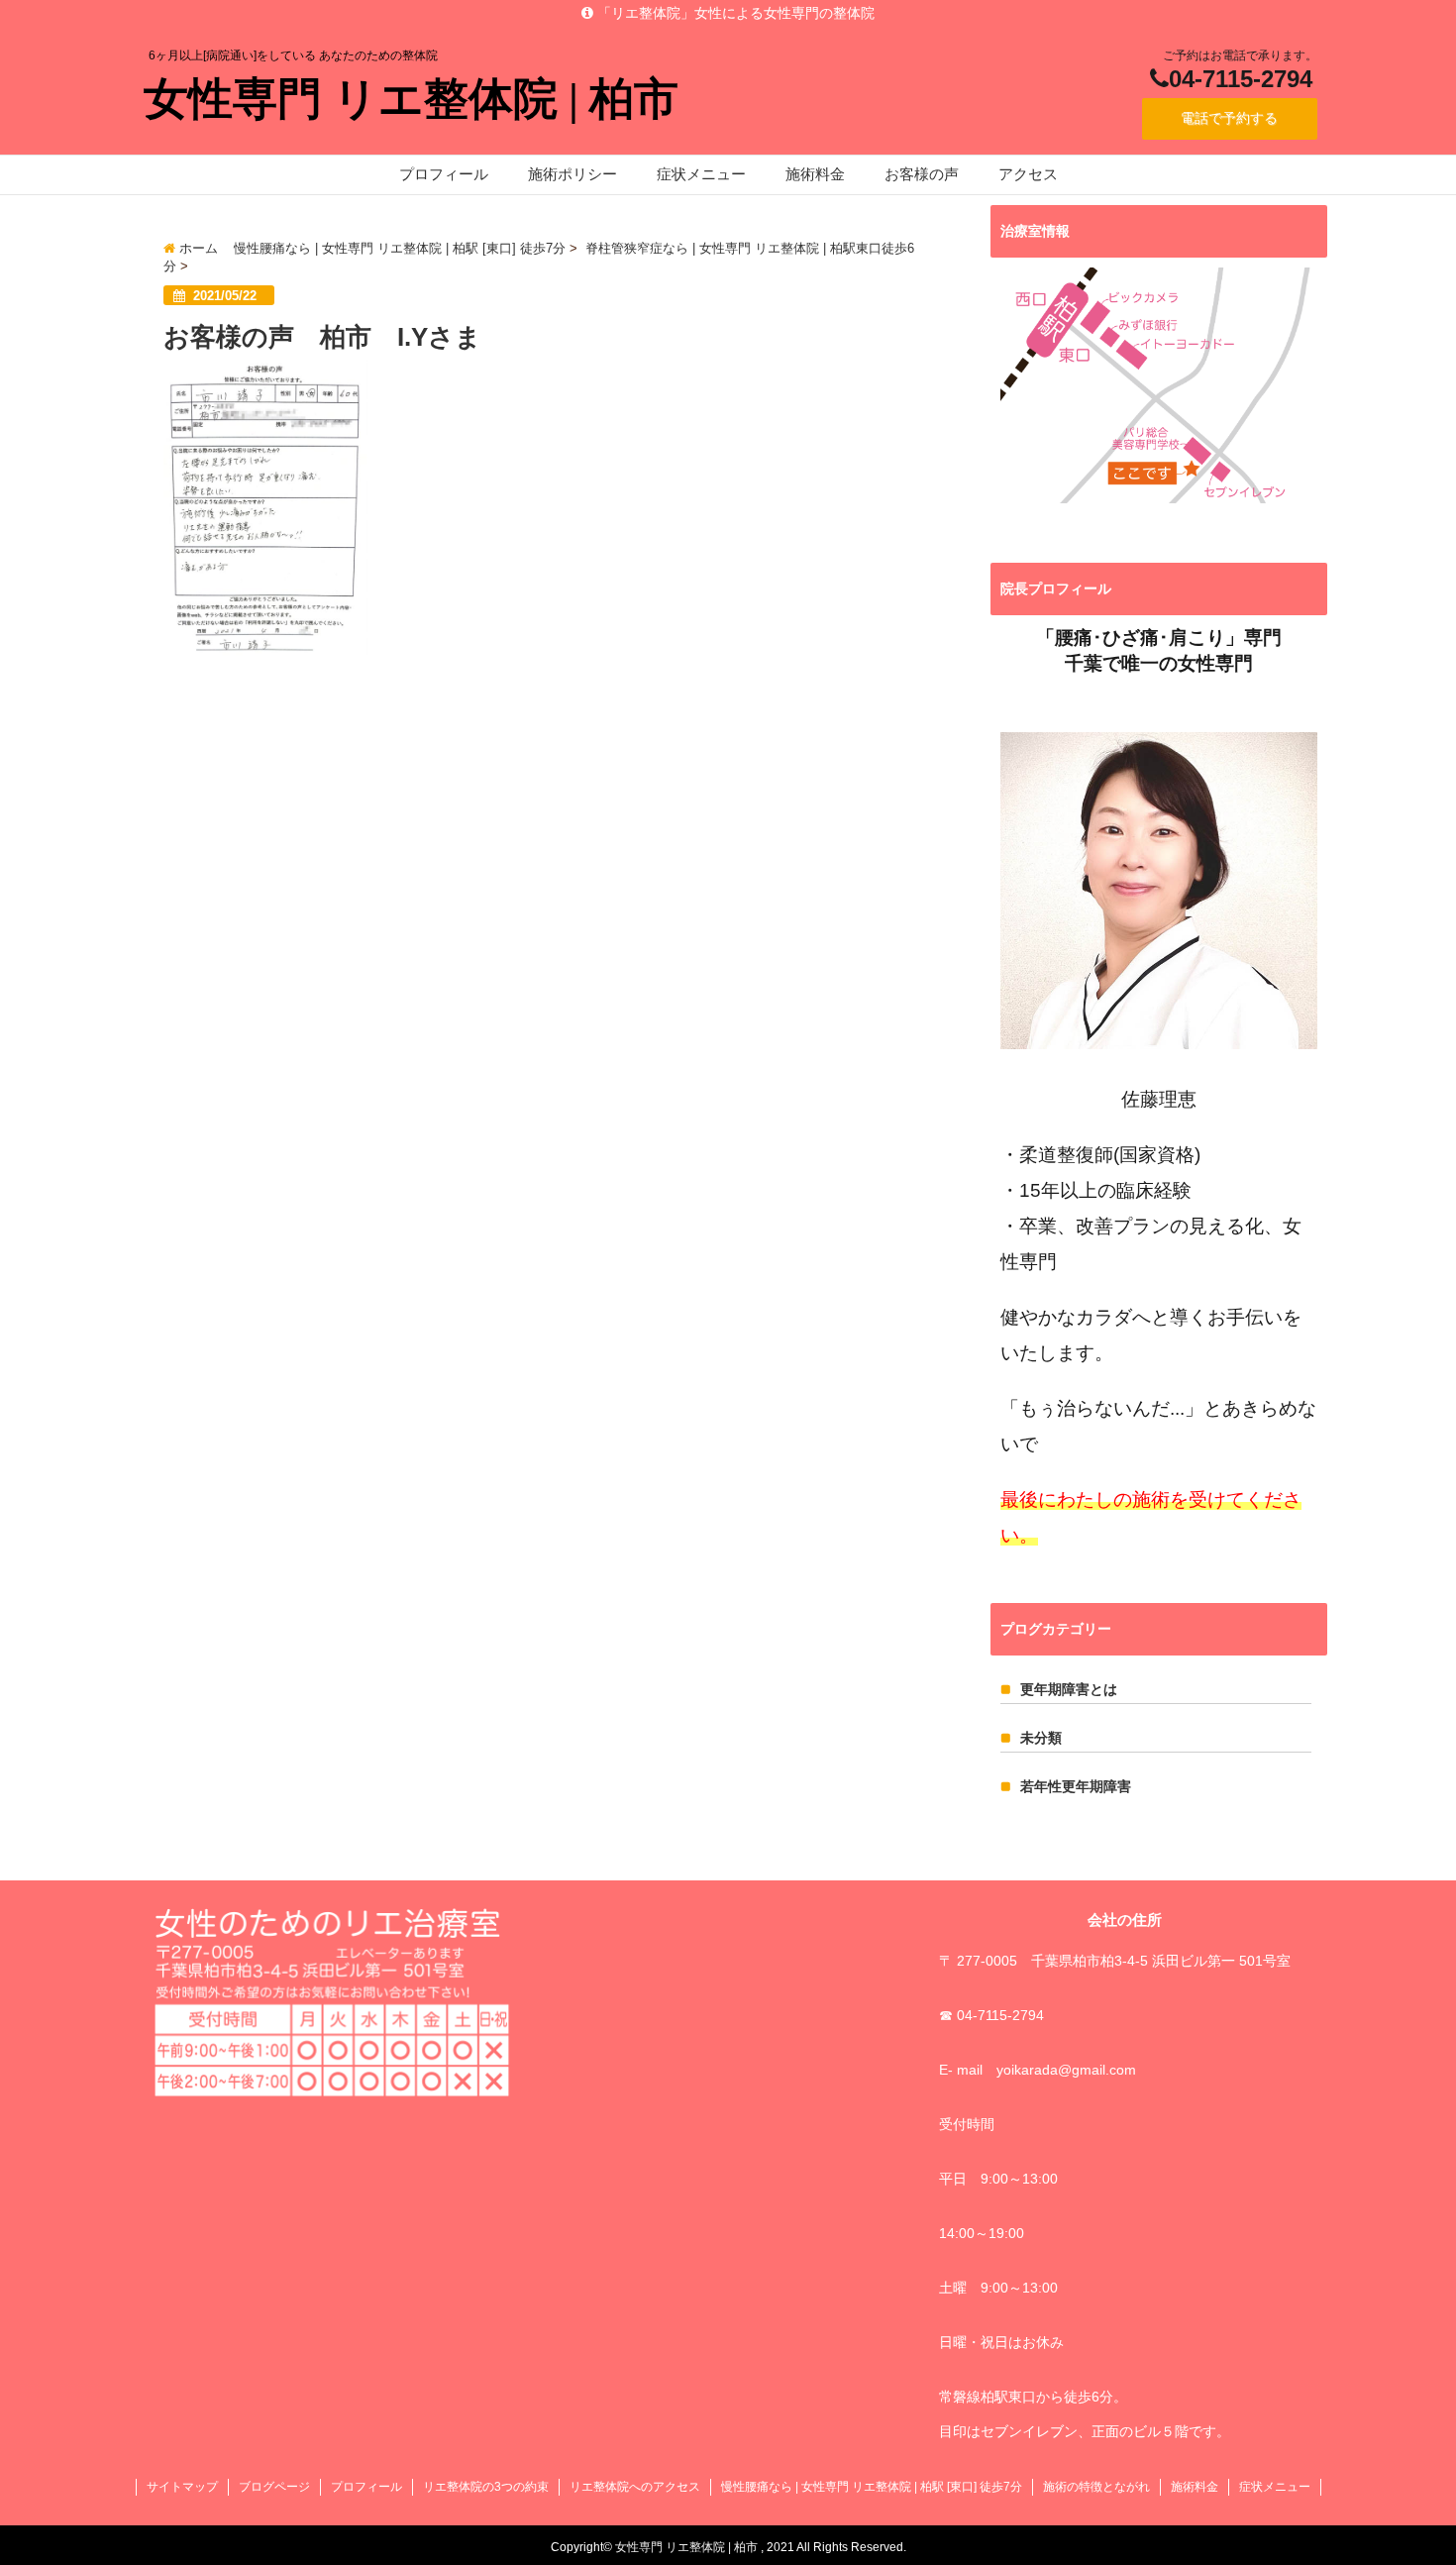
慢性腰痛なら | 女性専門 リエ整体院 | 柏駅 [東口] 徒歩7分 (400, 248)
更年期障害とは (1069, 1689)
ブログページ (274, 2487)
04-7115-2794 (1241, 79)
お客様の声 (922, 174)
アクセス (1028, 174)
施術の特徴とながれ (1096, 2487)
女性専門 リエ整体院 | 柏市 (411, 99)
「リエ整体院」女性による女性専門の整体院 (734, 13)
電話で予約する (1229, 118)
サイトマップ (182, 2487)
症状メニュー (701, 174)
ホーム (197, 248)
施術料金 (815, 174)
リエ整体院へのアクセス (635, 2487)
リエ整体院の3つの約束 (486, 2487)
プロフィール (444, 174)
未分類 (1041, 1738)
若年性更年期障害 (1076, 1786)
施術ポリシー (572, 174)
